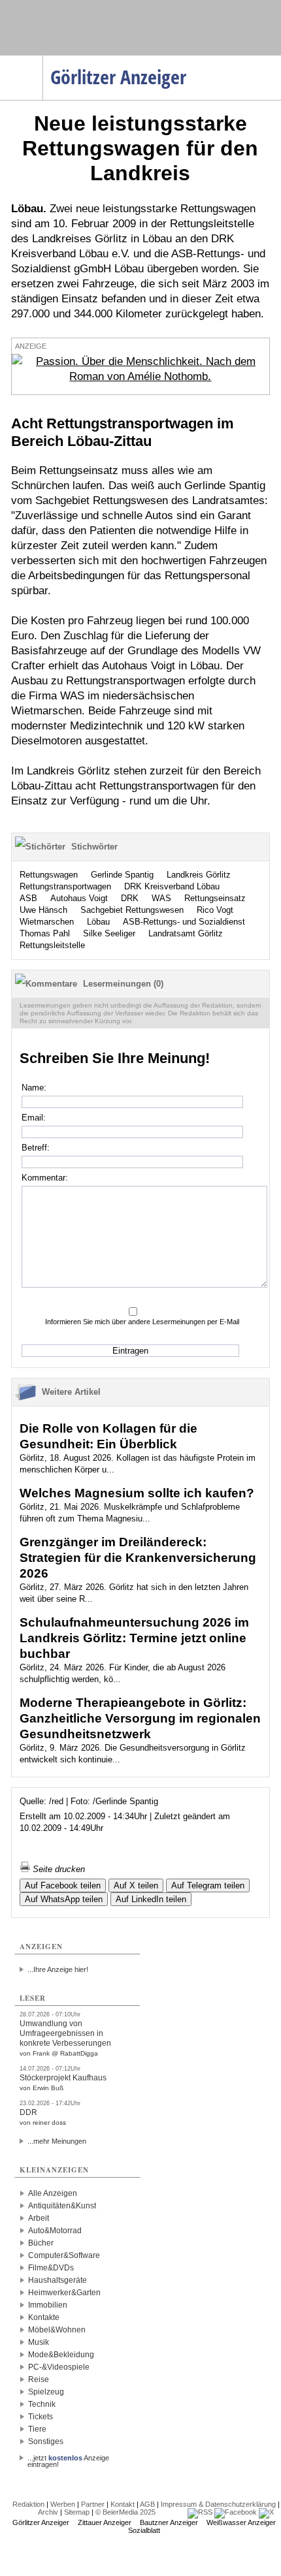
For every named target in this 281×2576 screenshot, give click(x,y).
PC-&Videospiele (59, 2367)
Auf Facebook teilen (63, 1885)
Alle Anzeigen (53, 2193)
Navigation (43, 59)
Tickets (41, 2417)
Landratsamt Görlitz (186, 933)
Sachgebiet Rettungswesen (132, 910)
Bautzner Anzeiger (169, 2522)
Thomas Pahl (45, 933)
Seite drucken (58, 1869)
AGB (147, 2504)
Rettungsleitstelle (52, 945)
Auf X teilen (136, 1885)
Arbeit (39, 2218)
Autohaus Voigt (79, 898)
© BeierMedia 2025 (125, 2512)
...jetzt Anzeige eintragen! (68, 2458)
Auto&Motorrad (55, 2231)
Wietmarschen (47, 922)
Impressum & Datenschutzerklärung (218, 2504)
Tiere (37, 2429)
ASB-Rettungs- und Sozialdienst (184, 922)
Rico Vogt (215, 910)
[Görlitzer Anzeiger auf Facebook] (236, 2512)
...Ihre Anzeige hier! (58, 1969)
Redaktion (28, 2504)
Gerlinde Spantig (122, 875)
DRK (130, 898)
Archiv (48, 2512)
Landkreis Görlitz (199, 875)
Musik (39, 2342)
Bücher (41, 2243)
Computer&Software (64, 2255)
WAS (161, 898)
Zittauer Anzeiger (105, 2522)
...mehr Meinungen (57, 2141)
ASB (28, 898)
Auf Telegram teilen (208, 1885)
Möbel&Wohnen (57, 2330)
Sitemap (77, 2512)
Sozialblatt (144, 2530)
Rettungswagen (49, 875)
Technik (42, 2404)
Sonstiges (46, 2441)
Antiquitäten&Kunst (62, 2206)
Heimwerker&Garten (64, 2293)
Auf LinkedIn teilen (151, 1899)
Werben (63, 2504)
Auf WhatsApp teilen (64, 1899)
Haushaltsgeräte (58, 2280)
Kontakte (44, 2317)
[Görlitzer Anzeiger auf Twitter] (266, 2512)
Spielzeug (46, 2392)
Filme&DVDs (51, 2268)
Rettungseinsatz (215, 898)
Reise (39, 2379)
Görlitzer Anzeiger (41, 2522)
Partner (93, 2504)
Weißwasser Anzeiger (241, 2522)
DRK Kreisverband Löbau (172, 886)
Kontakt (123, 2504)
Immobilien (48, 2305)
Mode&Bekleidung (61, 2355)
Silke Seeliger (109, 933)
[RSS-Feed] (200, 2512)
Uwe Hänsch (43, 910)
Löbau (98, 922)
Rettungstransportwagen (65, 886)
